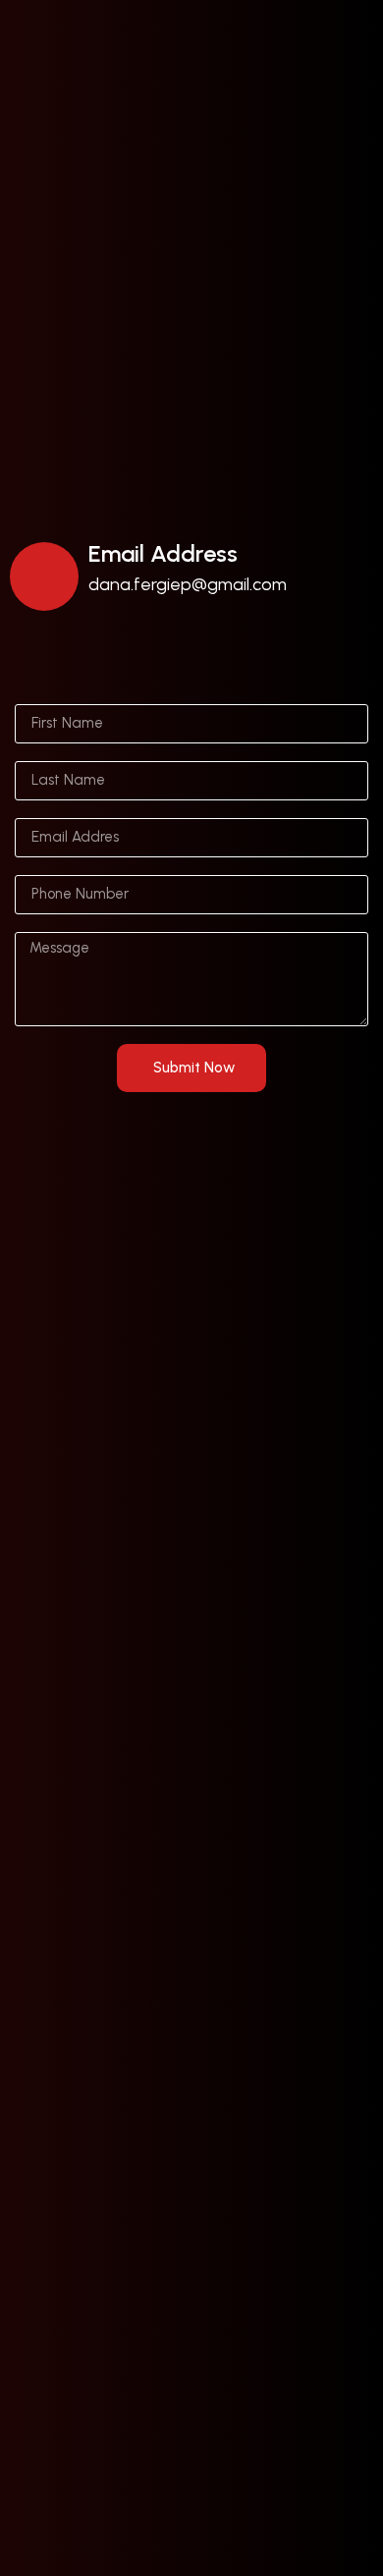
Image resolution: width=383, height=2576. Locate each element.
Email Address (163, 553)
